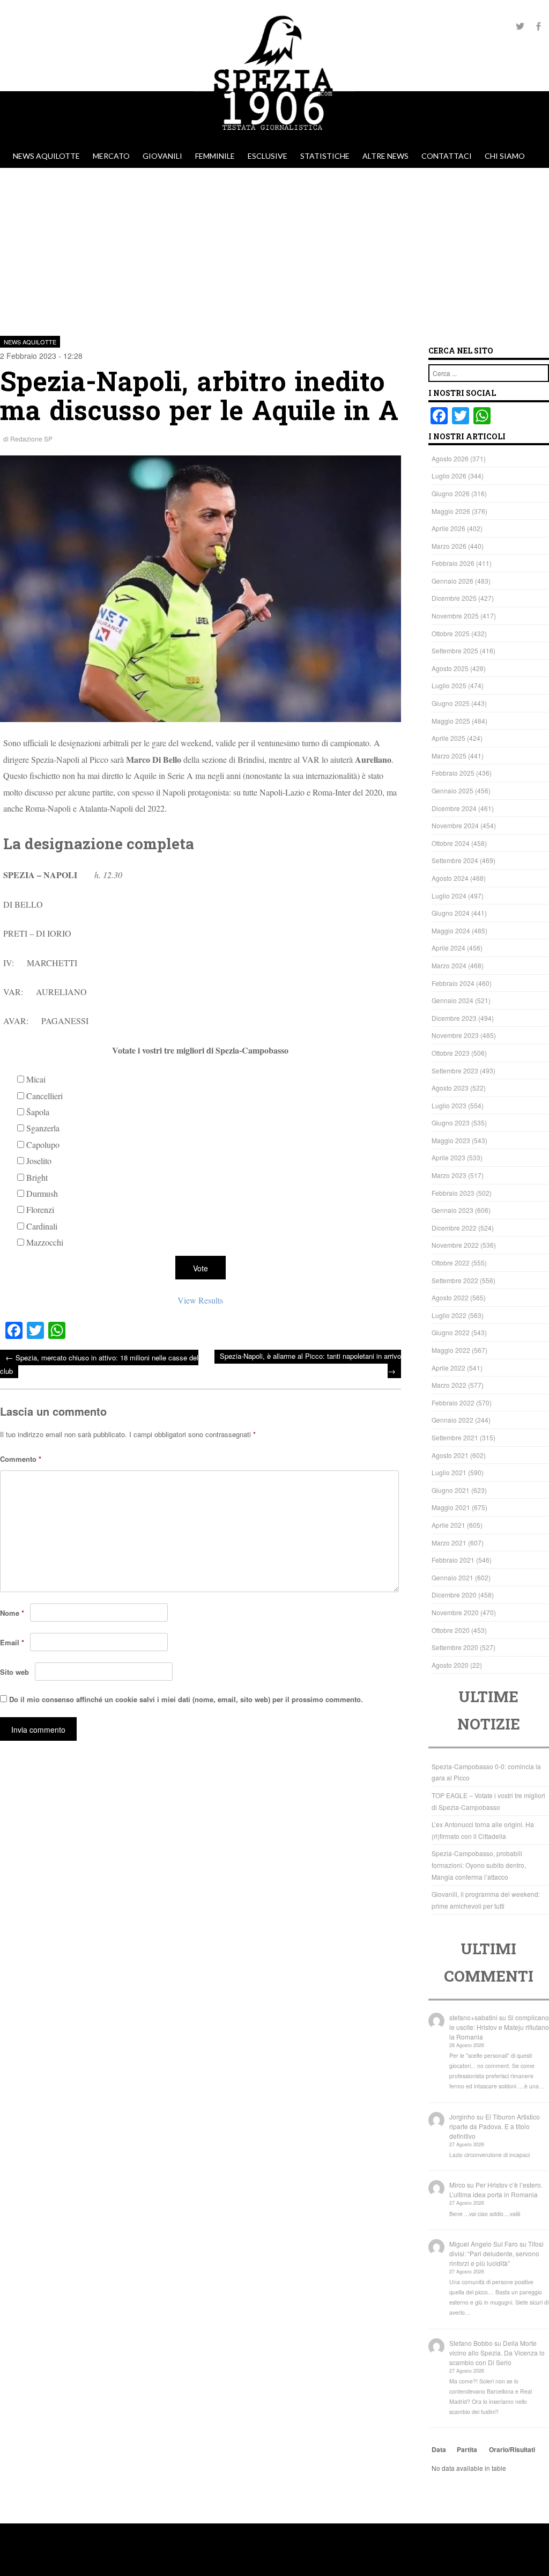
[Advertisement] (274, 248)
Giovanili (162, 156)
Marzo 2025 (449, 756)
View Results (200, 1300)
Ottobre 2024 (451, 843)
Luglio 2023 (449, 1105)
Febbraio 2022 (453, 1403)
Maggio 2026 (451, 511)
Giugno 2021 (451, 1490)
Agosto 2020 (450, 1665)
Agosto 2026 (450, 458)
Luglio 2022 (449, 1315)
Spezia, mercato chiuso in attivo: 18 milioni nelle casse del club (99, 1364)
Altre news (385, 156)
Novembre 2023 (455, 1035)
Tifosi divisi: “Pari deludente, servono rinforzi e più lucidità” (496, 2253)
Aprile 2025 (448, 738)
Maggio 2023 (451, 1140)
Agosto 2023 (450, 1088)
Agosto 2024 (450, 878)
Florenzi (40, 1209)
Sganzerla (43, 1128)
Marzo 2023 (449, 1175)
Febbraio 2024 (453, 983)
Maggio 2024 (451, 930)
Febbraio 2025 (453, 773)
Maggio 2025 (451, 721)
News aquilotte (46, 156)
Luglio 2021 (449, 1472)
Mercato (111, 156)
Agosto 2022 (450, 1297)
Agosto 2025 (450, 668)
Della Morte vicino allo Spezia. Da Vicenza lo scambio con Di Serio (497, 2353)
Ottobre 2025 (451, 633)
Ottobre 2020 (451, 1630)
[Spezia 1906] (274, 139)
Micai (36, 1079)
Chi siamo (505, 156)
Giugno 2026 (451, 493)
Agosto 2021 (450, 1455)
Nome (12, 1613)
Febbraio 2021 (453, 1560)
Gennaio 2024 (452, 1000)
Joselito (39, 1161)
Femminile (215, 156)
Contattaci (447, 156)
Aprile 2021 (448, 1525)
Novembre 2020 (455, 1612)
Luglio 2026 (449, 476)
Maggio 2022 (451, 1350)
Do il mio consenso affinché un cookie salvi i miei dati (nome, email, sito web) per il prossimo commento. (186, 1699)
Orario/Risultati (512, 2449)
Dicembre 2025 (454, 598)
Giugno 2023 (451, 1123)
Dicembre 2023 (454, 1018)
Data (439, 2449)
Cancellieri (44, 1096)
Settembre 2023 (455, 1070)
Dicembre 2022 (454, 1228)
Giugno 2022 (451, 1332)
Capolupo (43, 1145)
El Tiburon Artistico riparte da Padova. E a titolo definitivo (495, 2126)
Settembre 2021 (455, 1437)
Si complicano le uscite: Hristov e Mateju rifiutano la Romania (499, 2027)
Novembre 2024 (455, 825)
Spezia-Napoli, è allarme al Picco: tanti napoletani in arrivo (310, 1363)
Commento (21, 1459)
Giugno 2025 (451, 703)
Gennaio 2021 (452, 1577)
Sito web (14, 1672)
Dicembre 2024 (454, 808)
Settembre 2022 (455, 1280)
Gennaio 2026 (452, 581)
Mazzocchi (45, 1242)
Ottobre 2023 (451, 1053)
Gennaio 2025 (452, 790)
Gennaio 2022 (452, 1420)
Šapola (38, 1112)
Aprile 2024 (448, 948)
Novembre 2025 (455, 616)
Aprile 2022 (448, 1368)
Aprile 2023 (448, 1157)
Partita (467, 2449)
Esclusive (268, 156)
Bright (37, 1177)
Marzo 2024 (449, 965)
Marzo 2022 (449, 1385)
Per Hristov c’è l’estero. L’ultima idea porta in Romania (496, 2189)
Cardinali (42, 1226)
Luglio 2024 (449, 896)
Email (12, 1642)
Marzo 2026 (449, 546)
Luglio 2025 (449, 685)
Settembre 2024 (455, 860)
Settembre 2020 (455, 1647)
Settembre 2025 (455, 650)
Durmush (42, 1193)
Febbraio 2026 (453, 563)
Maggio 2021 (451, 1507)
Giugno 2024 (451, 913)
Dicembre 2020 (454, 1595)
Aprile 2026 (448, 528)
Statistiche (325, 156)
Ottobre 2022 (451, 1263)
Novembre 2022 (455, 1245)
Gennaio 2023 (452, 1210)
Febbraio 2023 (453, 1193)
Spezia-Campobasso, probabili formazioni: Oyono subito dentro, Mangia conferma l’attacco (479, 1865)
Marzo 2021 (449, 1543)
